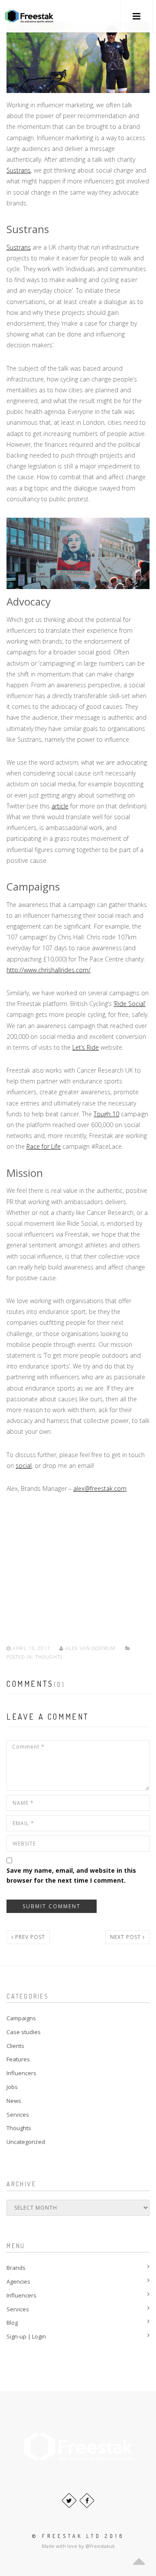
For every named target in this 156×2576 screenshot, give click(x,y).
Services (18, 2115)
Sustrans (19, 170)
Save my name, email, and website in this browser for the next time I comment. (71, 1875)
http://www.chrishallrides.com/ (49, 970)
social (24, 1466)
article (60, 806)
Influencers (21, 2073)
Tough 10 (106, 1114)
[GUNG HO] (29, 16)
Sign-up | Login (26, 2336)
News (14, 2101)
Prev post (29, 1937)
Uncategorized (26, 2142)
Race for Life (44, 1146)
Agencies (18, 2281)
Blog (12, 2323)
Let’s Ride (86, 1047)
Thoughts (49, 1657)
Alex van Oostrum (91, 1648)
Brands (16, 2268)
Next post (126, 1937)
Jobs (12, 2087)
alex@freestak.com (100, 1488)
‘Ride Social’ (130, 1004)
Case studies (24, 2032)
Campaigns (21, 2018)
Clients (15, 2046)
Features (18, 2059)
